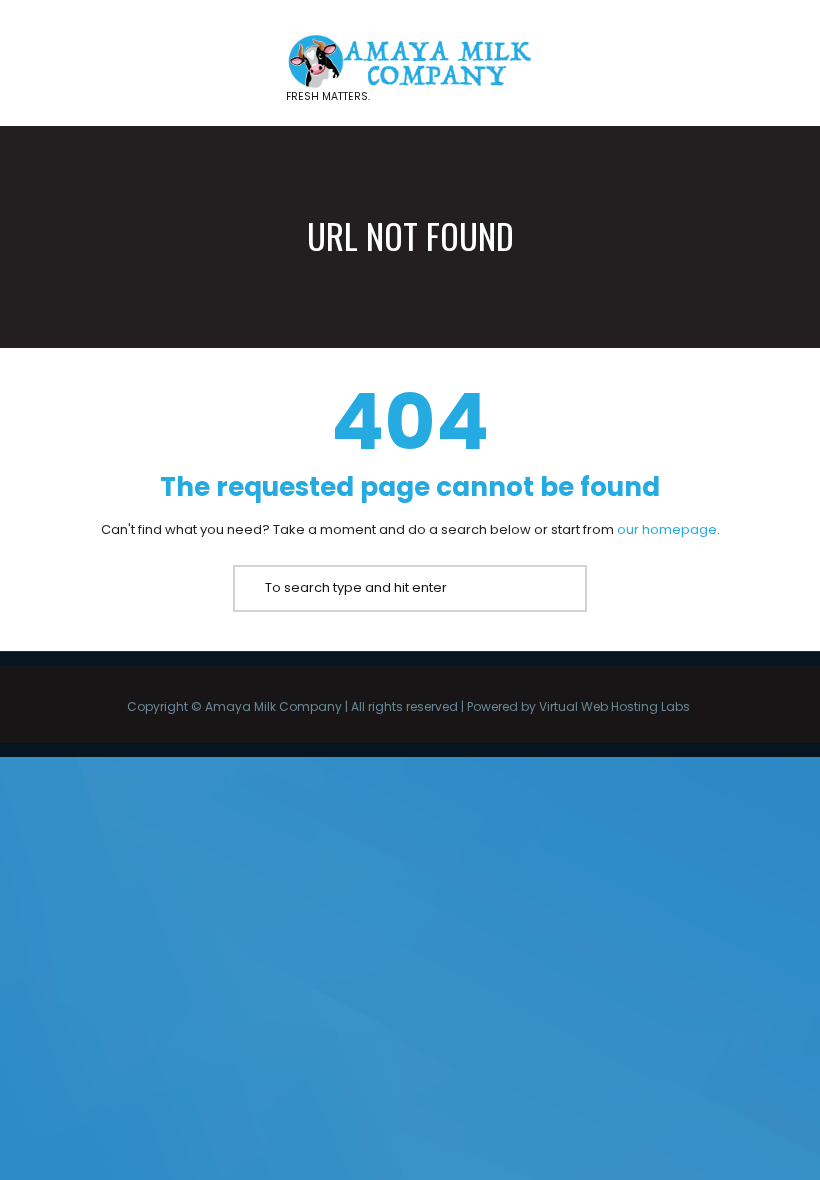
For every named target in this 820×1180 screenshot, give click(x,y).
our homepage (667, 529)
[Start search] (248, 588)
